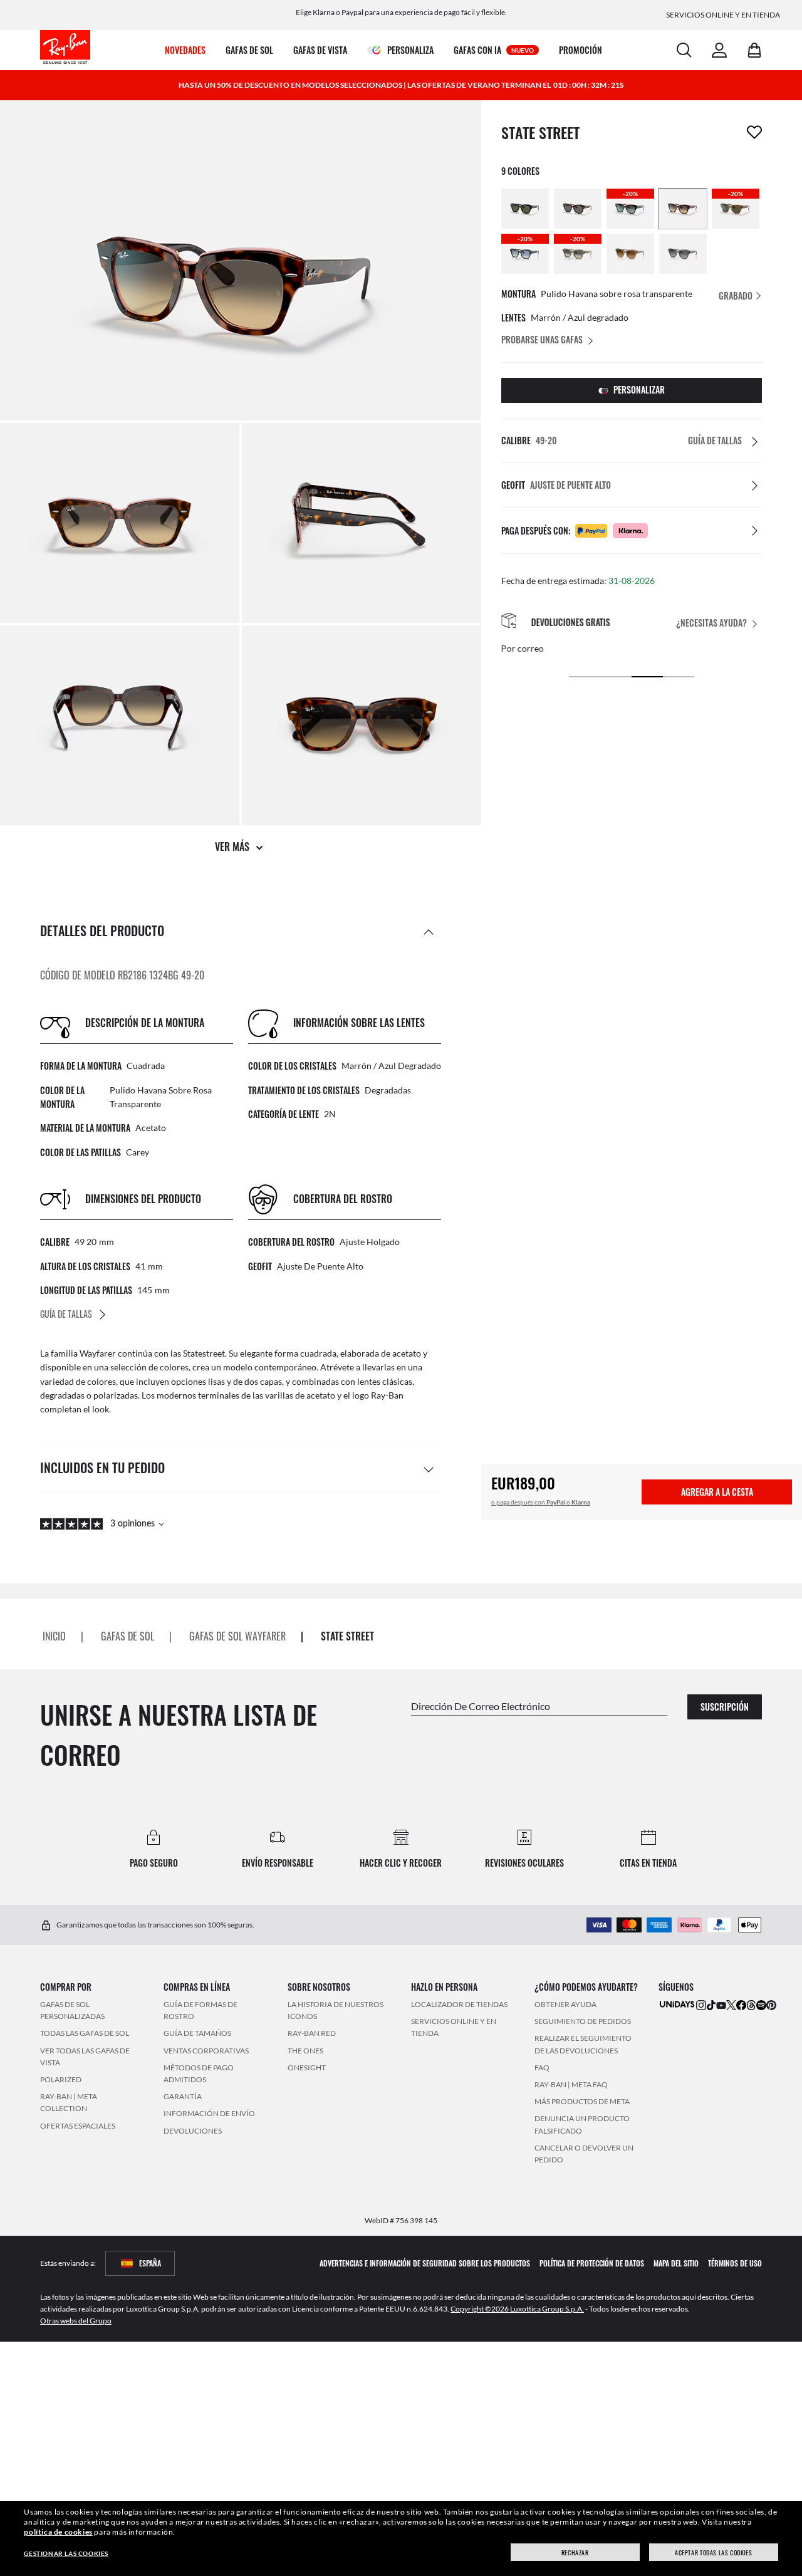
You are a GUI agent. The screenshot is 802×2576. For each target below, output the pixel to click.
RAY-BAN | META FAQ (571, 2084)
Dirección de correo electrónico (481, 1706)
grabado (737, 295)
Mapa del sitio (676, 2263)
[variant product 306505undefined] (683, 209)
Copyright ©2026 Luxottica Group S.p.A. (517, 2309)
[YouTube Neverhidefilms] (721, 2005)
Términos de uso (735, 2263)
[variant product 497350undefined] (630, 254)
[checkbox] (754, 132)
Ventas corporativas (206, 2051)
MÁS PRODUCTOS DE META (582, 2101)
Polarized (61, 2079)
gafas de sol (128, 1636)
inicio (54, 1636)
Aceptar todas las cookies (713, 2553)
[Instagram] (701, 2005)
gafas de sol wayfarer (237, 1636)
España (150, 2263)
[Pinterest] (771, 2005)
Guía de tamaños (197, 2034)
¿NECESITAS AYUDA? (711, 623)
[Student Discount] (677, 2004)
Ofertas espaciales (78, 2126)
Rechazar (575, 2553)
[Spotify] (761, 2005)
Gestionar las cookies (66, 2553)
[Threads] (751, 2005)
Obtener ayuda (565, 2004)
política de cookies (58, 2532)
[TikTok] (711, 2005)
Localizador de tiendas (459, 2004)
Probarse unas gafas (542, 339)
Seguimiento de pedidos (583, 2022)
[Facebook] (741, 2005)
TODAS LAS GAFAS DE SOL (85, 2034)
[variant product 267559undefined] (578, 209)
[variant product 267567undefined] (525, 209)
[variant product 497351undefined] (683, 254)
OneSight (307, 2068)
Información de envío (209, 2114)
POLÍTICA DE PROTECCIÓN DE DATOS (592, 2263)
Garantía (183, 2096)
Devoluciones (193, 2131)
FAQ (542, 2068)
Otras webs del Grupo (76, 2321)
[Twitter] (731, 2005)
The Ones (305, 2051)
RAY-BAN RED (312, 2034)
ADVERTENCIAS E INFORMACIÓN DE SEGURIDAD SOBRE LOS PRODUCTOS (425, 2263)
